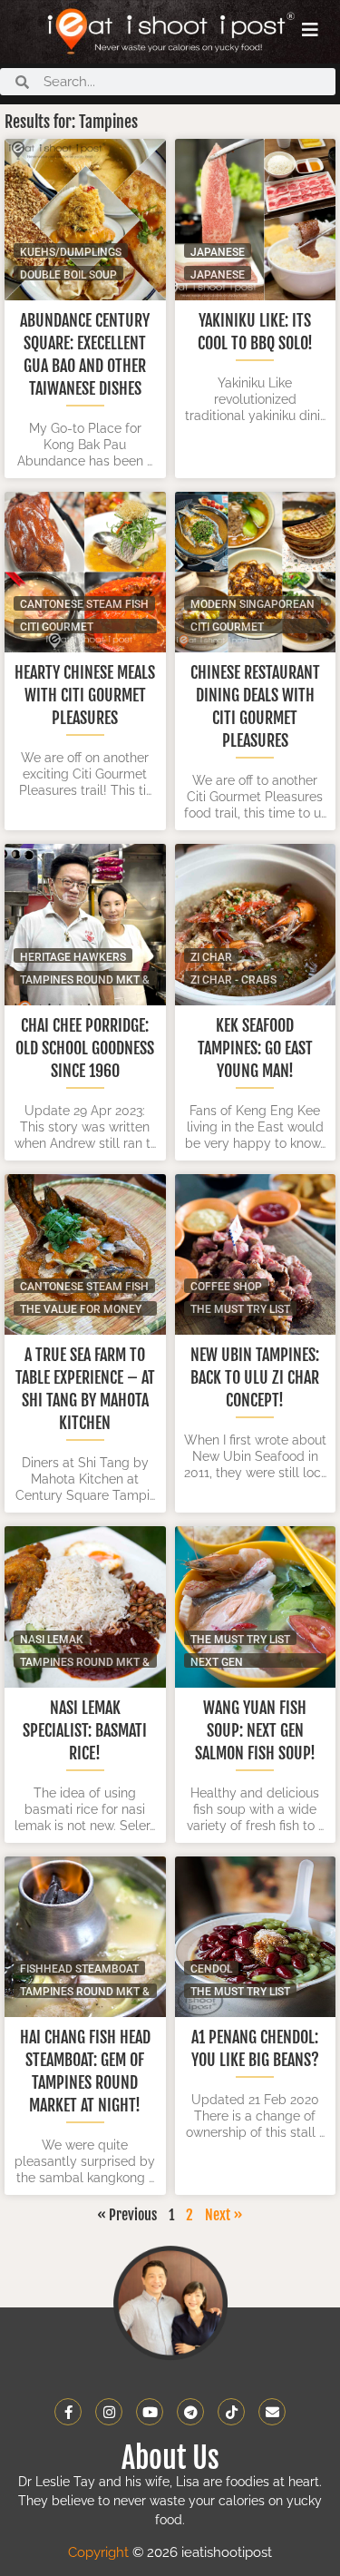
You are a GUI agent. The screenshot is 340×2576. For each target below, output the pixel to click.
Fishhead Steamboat (79, 1969)
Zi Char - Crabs (233, 979)
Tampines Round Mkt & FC (85, 979)
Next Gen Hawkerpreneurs (242, 1662)
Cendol (211, 1969)
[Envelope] (272, 2412)
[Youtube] (150, 2412)
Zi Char (211, 957)
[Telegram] (190, 2412)
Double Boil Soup (68, 274)
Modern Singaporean (253, 604)
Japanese (218, 274)
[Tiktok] (231, 2412)
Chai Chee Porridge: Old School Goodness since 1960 (85, 1048)
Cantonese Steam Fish (84, 604)
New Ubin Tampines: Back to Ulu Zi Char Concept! (255, 1377)
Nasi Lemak (52, 1639)
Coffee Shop (226, 1286)
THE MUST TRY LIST (240, 1309)
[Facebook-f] (68, 2412)
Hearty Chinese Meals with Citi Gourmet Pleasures (85, 695)
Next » (224, 2215)
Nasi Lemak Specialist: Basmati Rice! (85, 1730)
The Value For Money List (81, 1309)
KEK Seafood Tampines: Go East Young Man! (255, 1048)
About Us (170, 2458)
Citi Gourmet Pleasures (57, 627)
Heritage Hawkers (73, 957)
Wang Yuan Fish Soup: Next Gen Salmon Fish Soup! (255, 1730)
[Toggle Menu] (310, 30)
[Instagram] (109, 2412)
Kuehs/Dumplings (71, 252)
